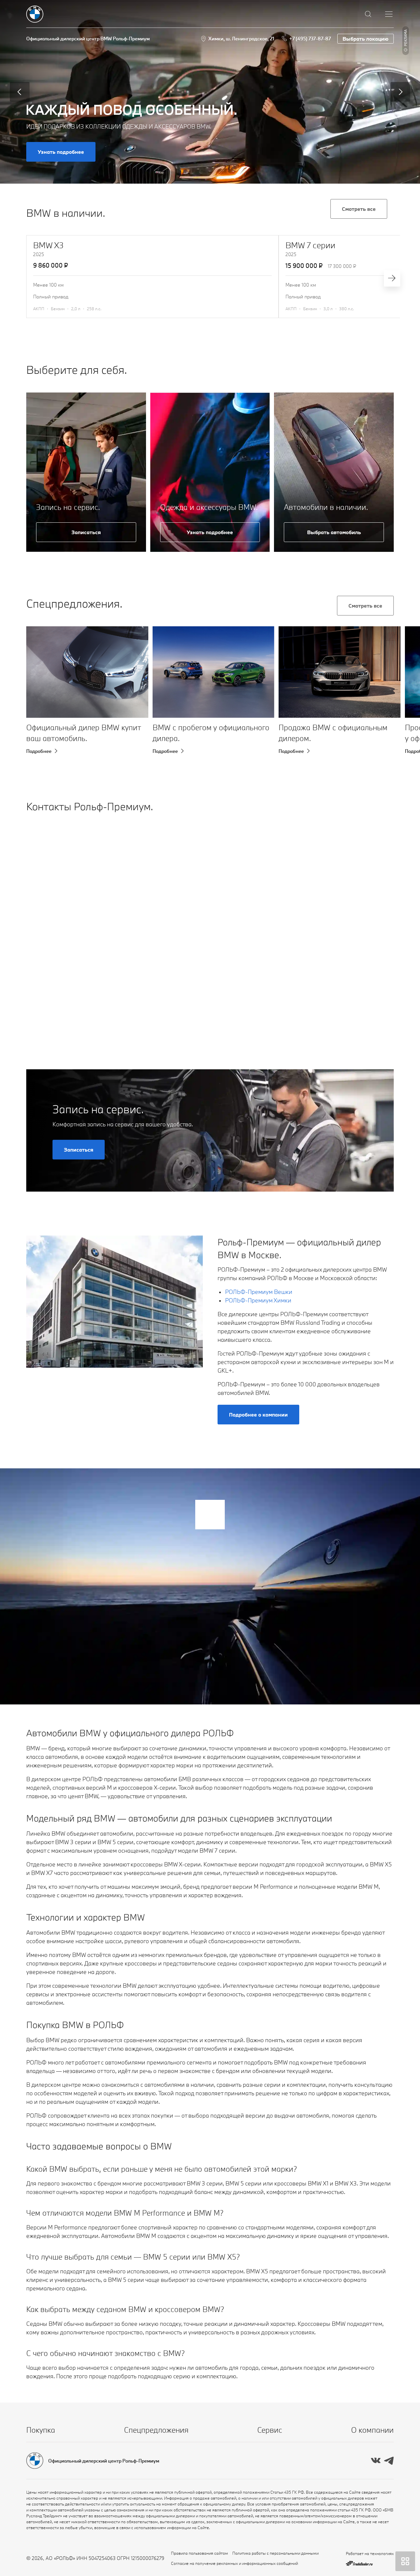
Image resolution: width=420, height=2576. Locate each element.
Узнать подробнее (61, 152)
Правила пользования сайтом (199, 2553)
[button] (42, 683)
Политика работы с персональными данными (275, 2553)
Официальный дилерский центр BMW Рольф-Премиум (88, 39)
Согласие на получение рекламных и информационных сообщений (234, 2563)
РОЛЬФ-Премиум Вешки (259, 1292)
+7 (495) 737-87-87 (310, 39)
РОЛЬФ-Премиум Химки (258, 1300)
